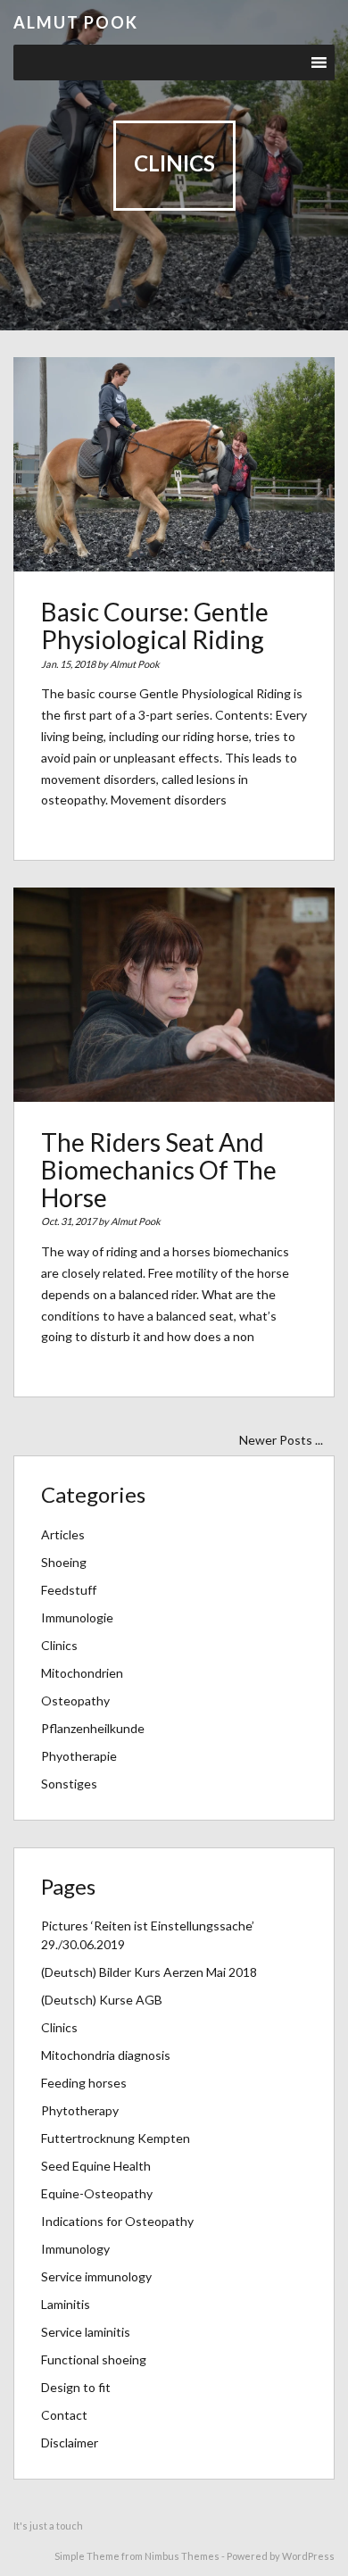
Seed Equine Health (96, 2166)
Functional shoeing (94, 2359)
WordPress (308, 2556)
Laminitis (66, 2304)
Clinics (59, 1645)
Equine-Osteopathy (97, 2193)
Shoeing (64, 1562)
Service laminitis (86, 2332)
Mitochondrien (82, 1673)
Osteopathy (75, 1701)
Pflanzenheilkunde (93, 1728)
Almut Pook (76, 22)
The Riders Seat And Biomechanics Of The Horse (159, 1170)
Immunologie (77, 1617)
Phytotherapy (80, 2110)
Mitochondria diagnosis (106, 2055)
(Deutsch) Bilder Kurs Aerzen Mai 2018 (149, 1972)
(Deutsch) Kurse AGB (102, 2000)
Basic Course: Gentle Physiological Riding (155, 625)
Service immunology (96, 2276)
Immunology (75, 2249)
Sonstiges (69, 1784)
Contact (64, 2415)
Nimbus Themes (182, 2556)
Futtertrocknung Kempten (116, 2138)
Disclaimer (70, 2443)
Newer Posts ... (281, 1440)
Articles (63, 1534)
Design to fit (76, 2387)
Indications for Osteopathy (117, 2221)
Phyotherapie (79, 1756)
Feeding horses (84, 2083)
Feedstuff (69, 1590)
